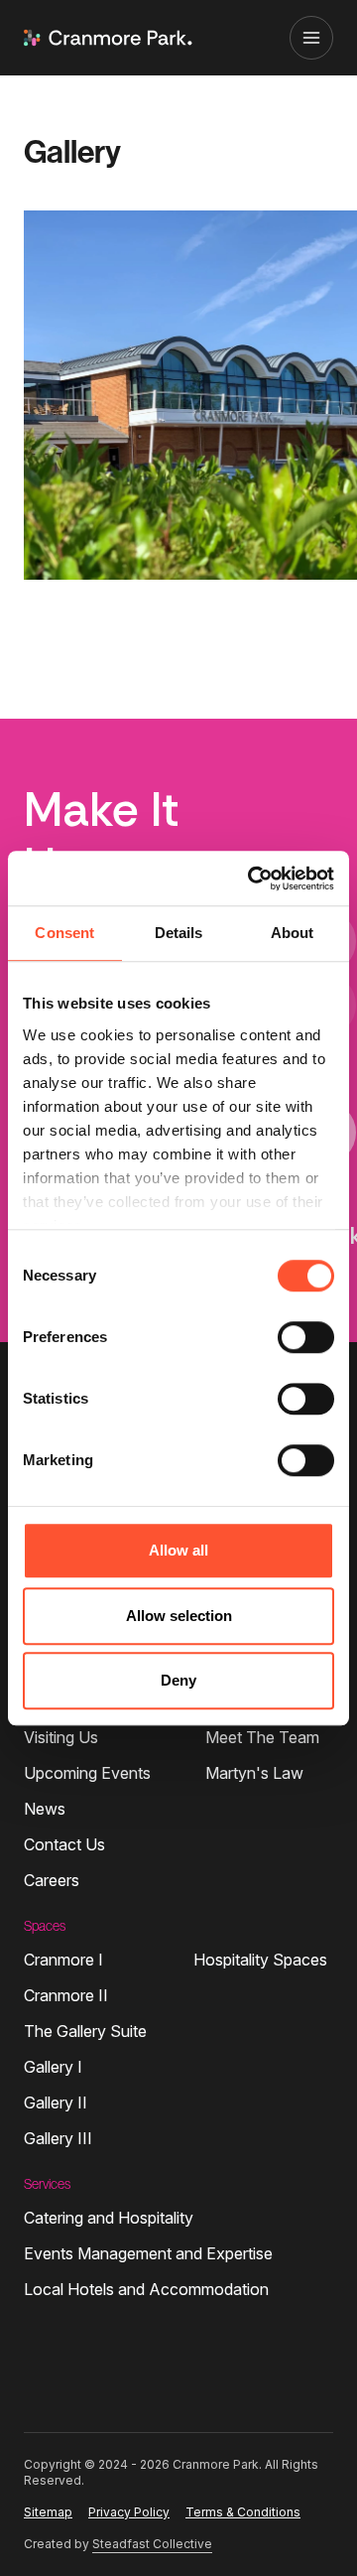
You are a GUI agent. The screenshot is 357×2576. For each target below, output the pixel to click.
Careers (52, 1880)
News (45, 1809)
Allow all (178, 1550)
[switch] (306, 1337)
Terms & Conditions (243, 2512)
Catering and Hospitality (109, 2218)
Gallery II (56, 2102)
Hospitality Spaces (260, 1960)
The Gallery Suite (85, 2031)
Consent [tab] (64, 933)
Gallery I (53, 2067)
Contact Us (64, 1844)
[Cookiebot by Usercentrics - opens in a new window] (252, 879)
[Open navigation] (311, 38)
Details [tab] (179, 933)
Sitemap (48, 2512)
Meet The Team (262, 1737)
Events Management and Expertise (148, 2253)
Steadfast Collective (152, 2544)
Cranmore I (63, 1960)
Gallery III (58, 2138)
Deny (178, 1680)
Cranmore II (66, 1995)
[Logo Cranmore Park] (108, 38)
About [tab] (293, 933)
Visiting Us (61, 1737)
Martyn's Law (254, 1773)
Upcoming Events (87, 1773)
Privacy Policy (129, 2512)
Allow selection (179, 1616)
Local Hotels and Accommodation (146, 2289)
